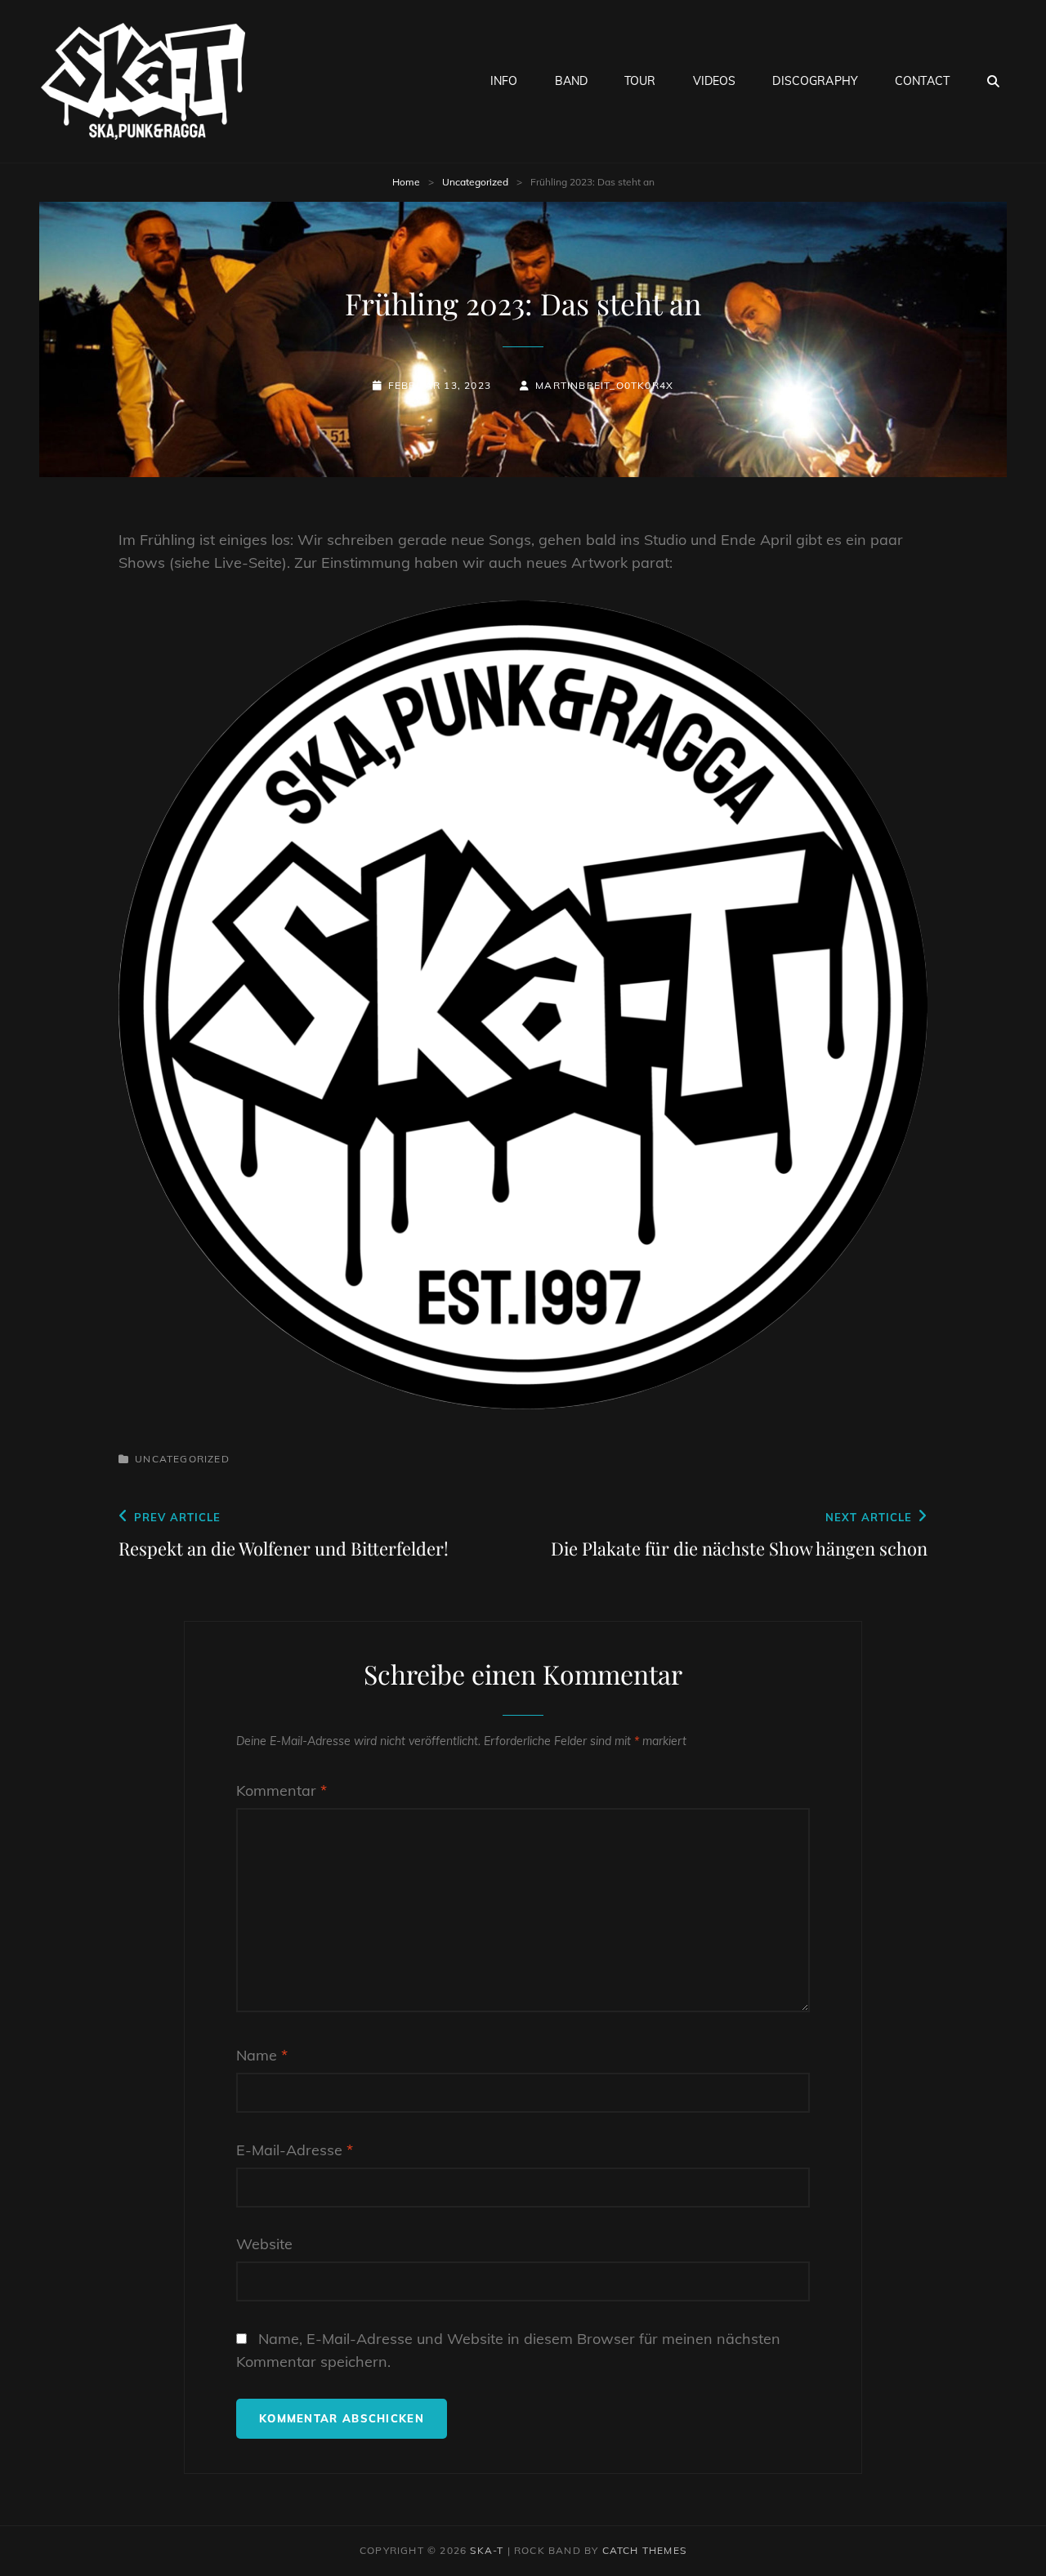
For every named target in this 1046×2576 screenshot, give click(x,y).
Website (264, 2244)
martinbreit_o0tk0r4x (604, 385)
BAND (572, 81)
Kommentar (282, 1790)
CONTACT (922, 81)
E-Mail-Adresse (295, 2150)
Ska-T (487, 2550)
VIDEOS (715, 81)
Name (262, 2055)
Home (406, 182)
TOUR (640, 81)
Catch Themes (644, 2550)
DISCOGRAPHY (815, 81)
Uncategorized (475, 182)
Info (504, 81)
